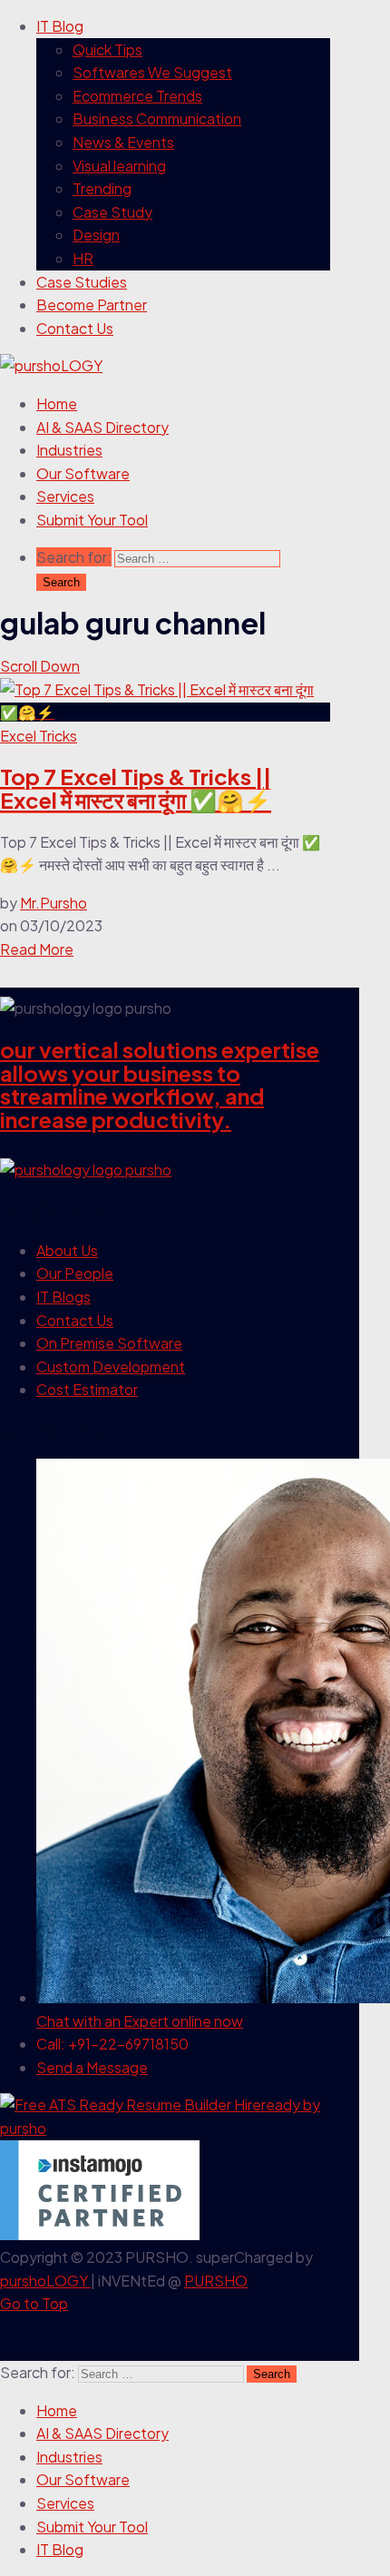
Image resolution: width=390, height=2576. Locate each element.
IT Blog (60, 26)
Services (65, 496)
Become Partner (92, 305)
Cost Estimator (87, 1389)
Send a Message (92, 2067)
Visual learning (119, 166)
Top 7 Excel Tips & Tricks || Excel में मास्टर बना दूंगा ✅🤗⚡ (136, 788)
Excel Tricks (39, 736)
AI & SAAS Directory (102, 427)
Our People (75, 1273)
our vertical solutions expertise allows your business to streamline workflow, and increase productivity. (160, 1084)
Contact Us (75, 328)
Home (57, 403)
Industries (69, 450)
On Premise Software (109, 1343)
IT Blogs (63, 1297)
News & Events (123, 142)
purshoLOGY (45, 2281)
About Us (67, 1250)
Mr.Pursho (54, 903)
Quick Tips (107, 49)
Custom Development (111, 1367)
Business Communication (157, 118)
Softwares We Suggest (152, 72)
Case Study (112, 212)
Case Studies (82, 282)
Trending (102, 188)
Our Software (83, 473)
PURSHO (216, 2281)
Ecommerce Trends (137, 96)
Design (96, 235)
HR (83, 258)
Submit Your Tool (92, 520)
